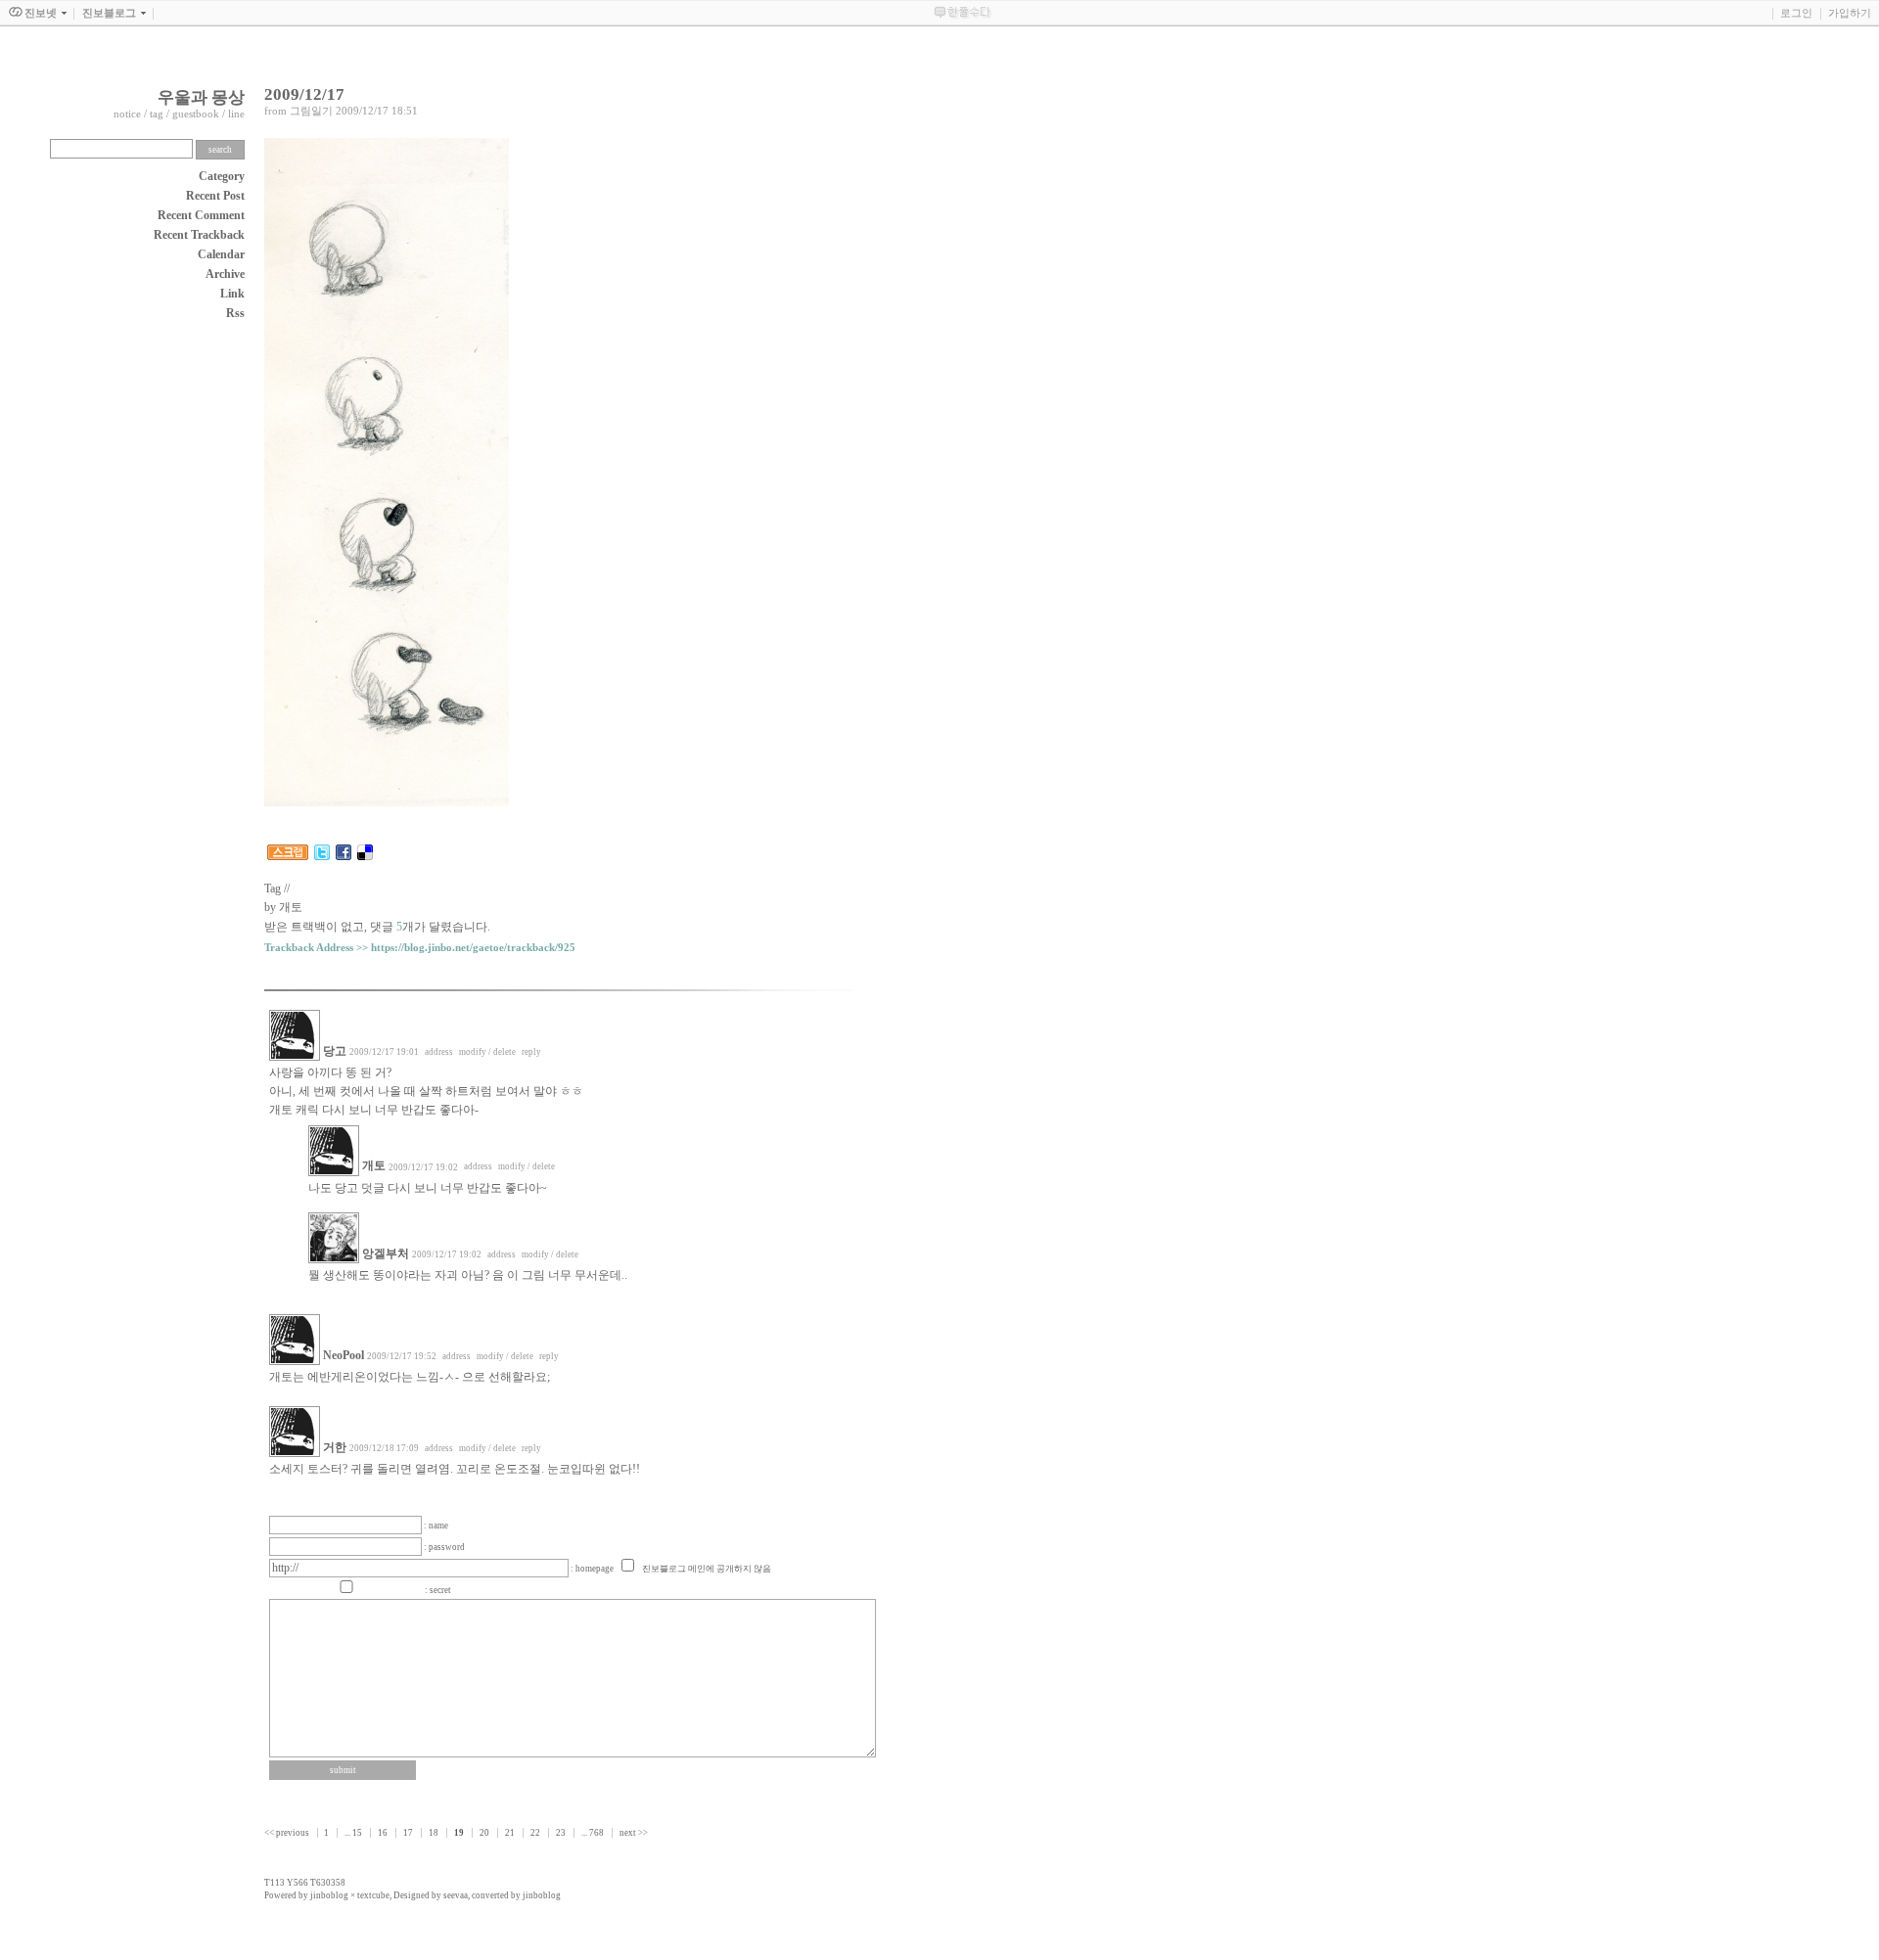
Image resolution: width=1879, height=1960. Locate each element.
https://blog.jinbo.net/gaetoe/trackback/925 (473, 948)
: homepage (593, 1569)
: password (444, 1547)
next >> (634, 1833)
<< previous (288, 1833)
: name (436, 1526)
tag (157, 114)
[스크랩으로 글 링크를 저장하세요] (288, 856)
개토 (374, 1165)
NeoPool (344, 1355)
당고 (335, 1051)
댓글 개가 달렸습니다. (430, 927)
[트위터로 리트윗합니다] (322, 856)
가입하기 (1850, 13)
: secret (438, 1590)
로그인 (1796, 13)
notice (127, 114)
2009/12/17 (304, 94)
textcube (373, 1895)
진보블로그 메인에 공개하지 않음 (707, 1569)
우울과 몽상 (201, 97)
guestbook (196, 114)
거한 (335, 1447)
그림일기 (311, 111)
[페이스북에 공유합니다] (344, 856)
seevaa (456, 1895)
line (236, 114)
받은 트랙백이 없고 (314, 927)
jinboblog (329, 1895)
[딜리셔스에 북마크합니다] (365, 856)
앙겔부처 (386, 1253)
